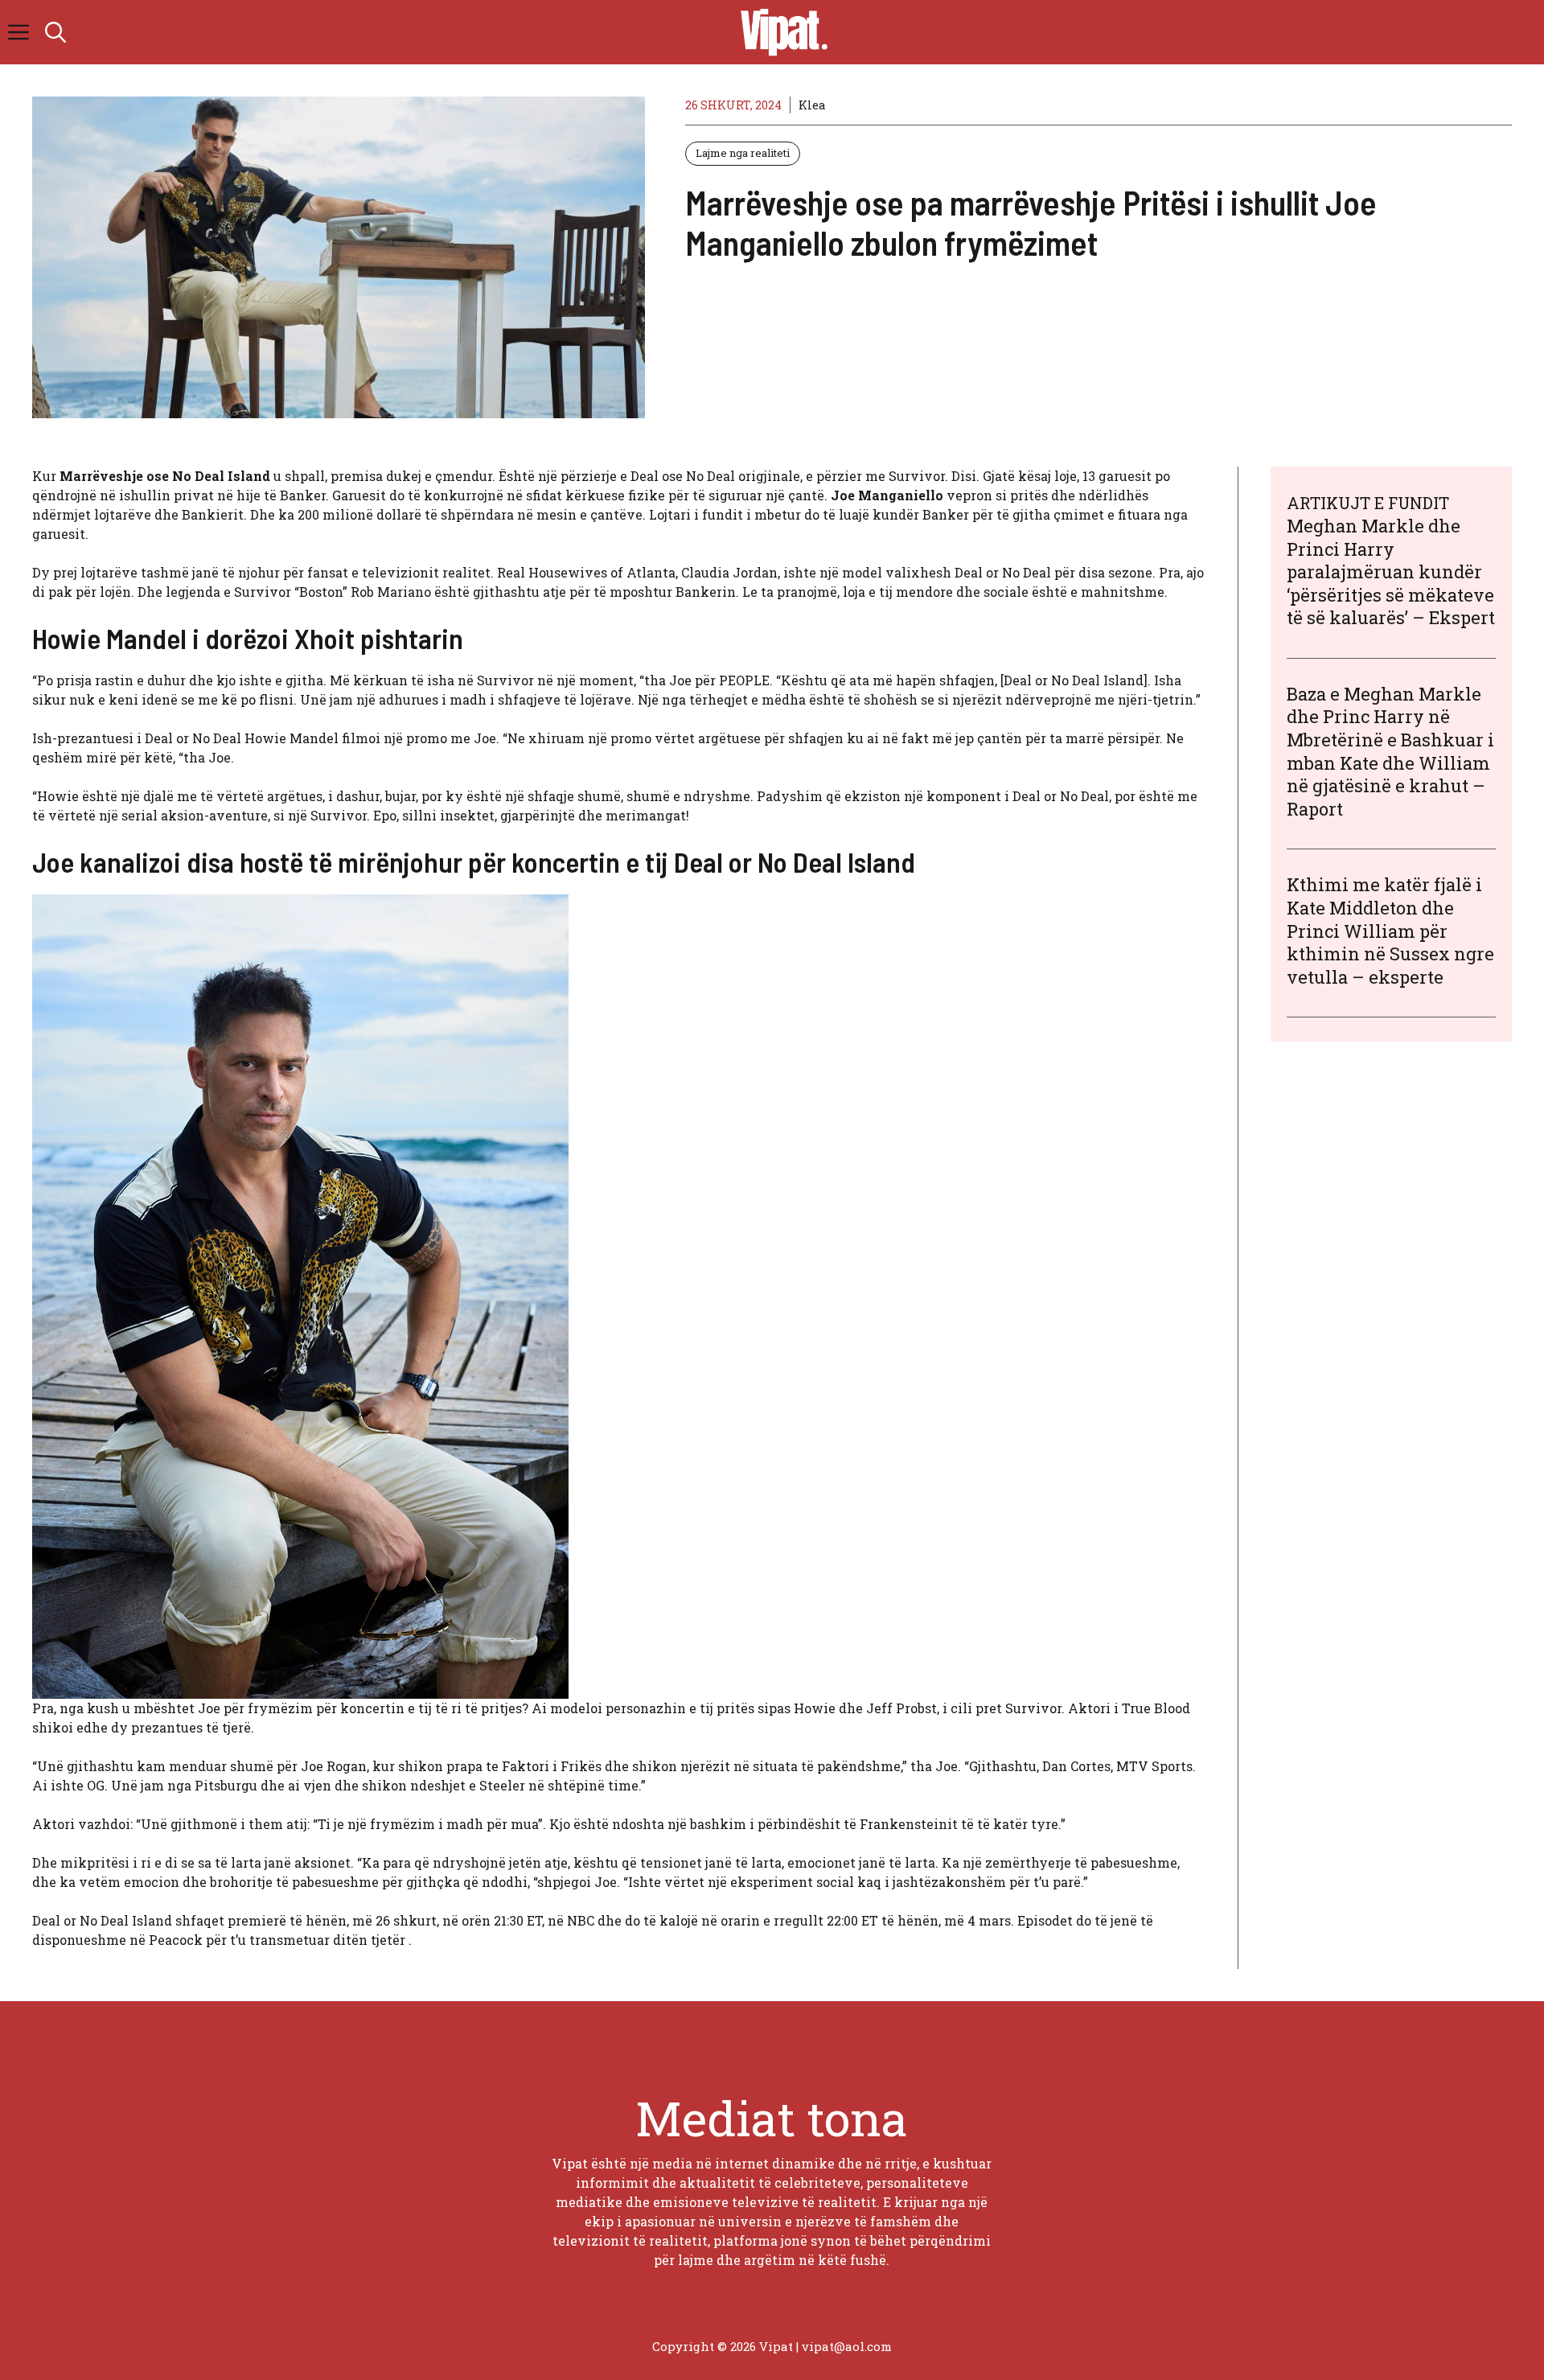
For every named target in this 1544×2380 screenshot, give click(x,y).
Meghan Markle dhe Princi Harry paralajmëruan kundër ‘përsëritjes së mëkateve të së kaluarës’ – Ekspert (1391, 571)
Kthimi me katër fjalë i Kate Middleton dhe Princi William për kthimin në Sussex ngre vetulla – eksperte (1390, 931)
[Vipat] (780, 32)
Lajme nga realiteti (743, 153)
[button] (55, 32)
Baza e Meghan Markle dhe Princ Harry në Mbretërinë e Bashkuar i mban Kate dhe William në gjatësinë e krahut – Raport (1390, 751)
